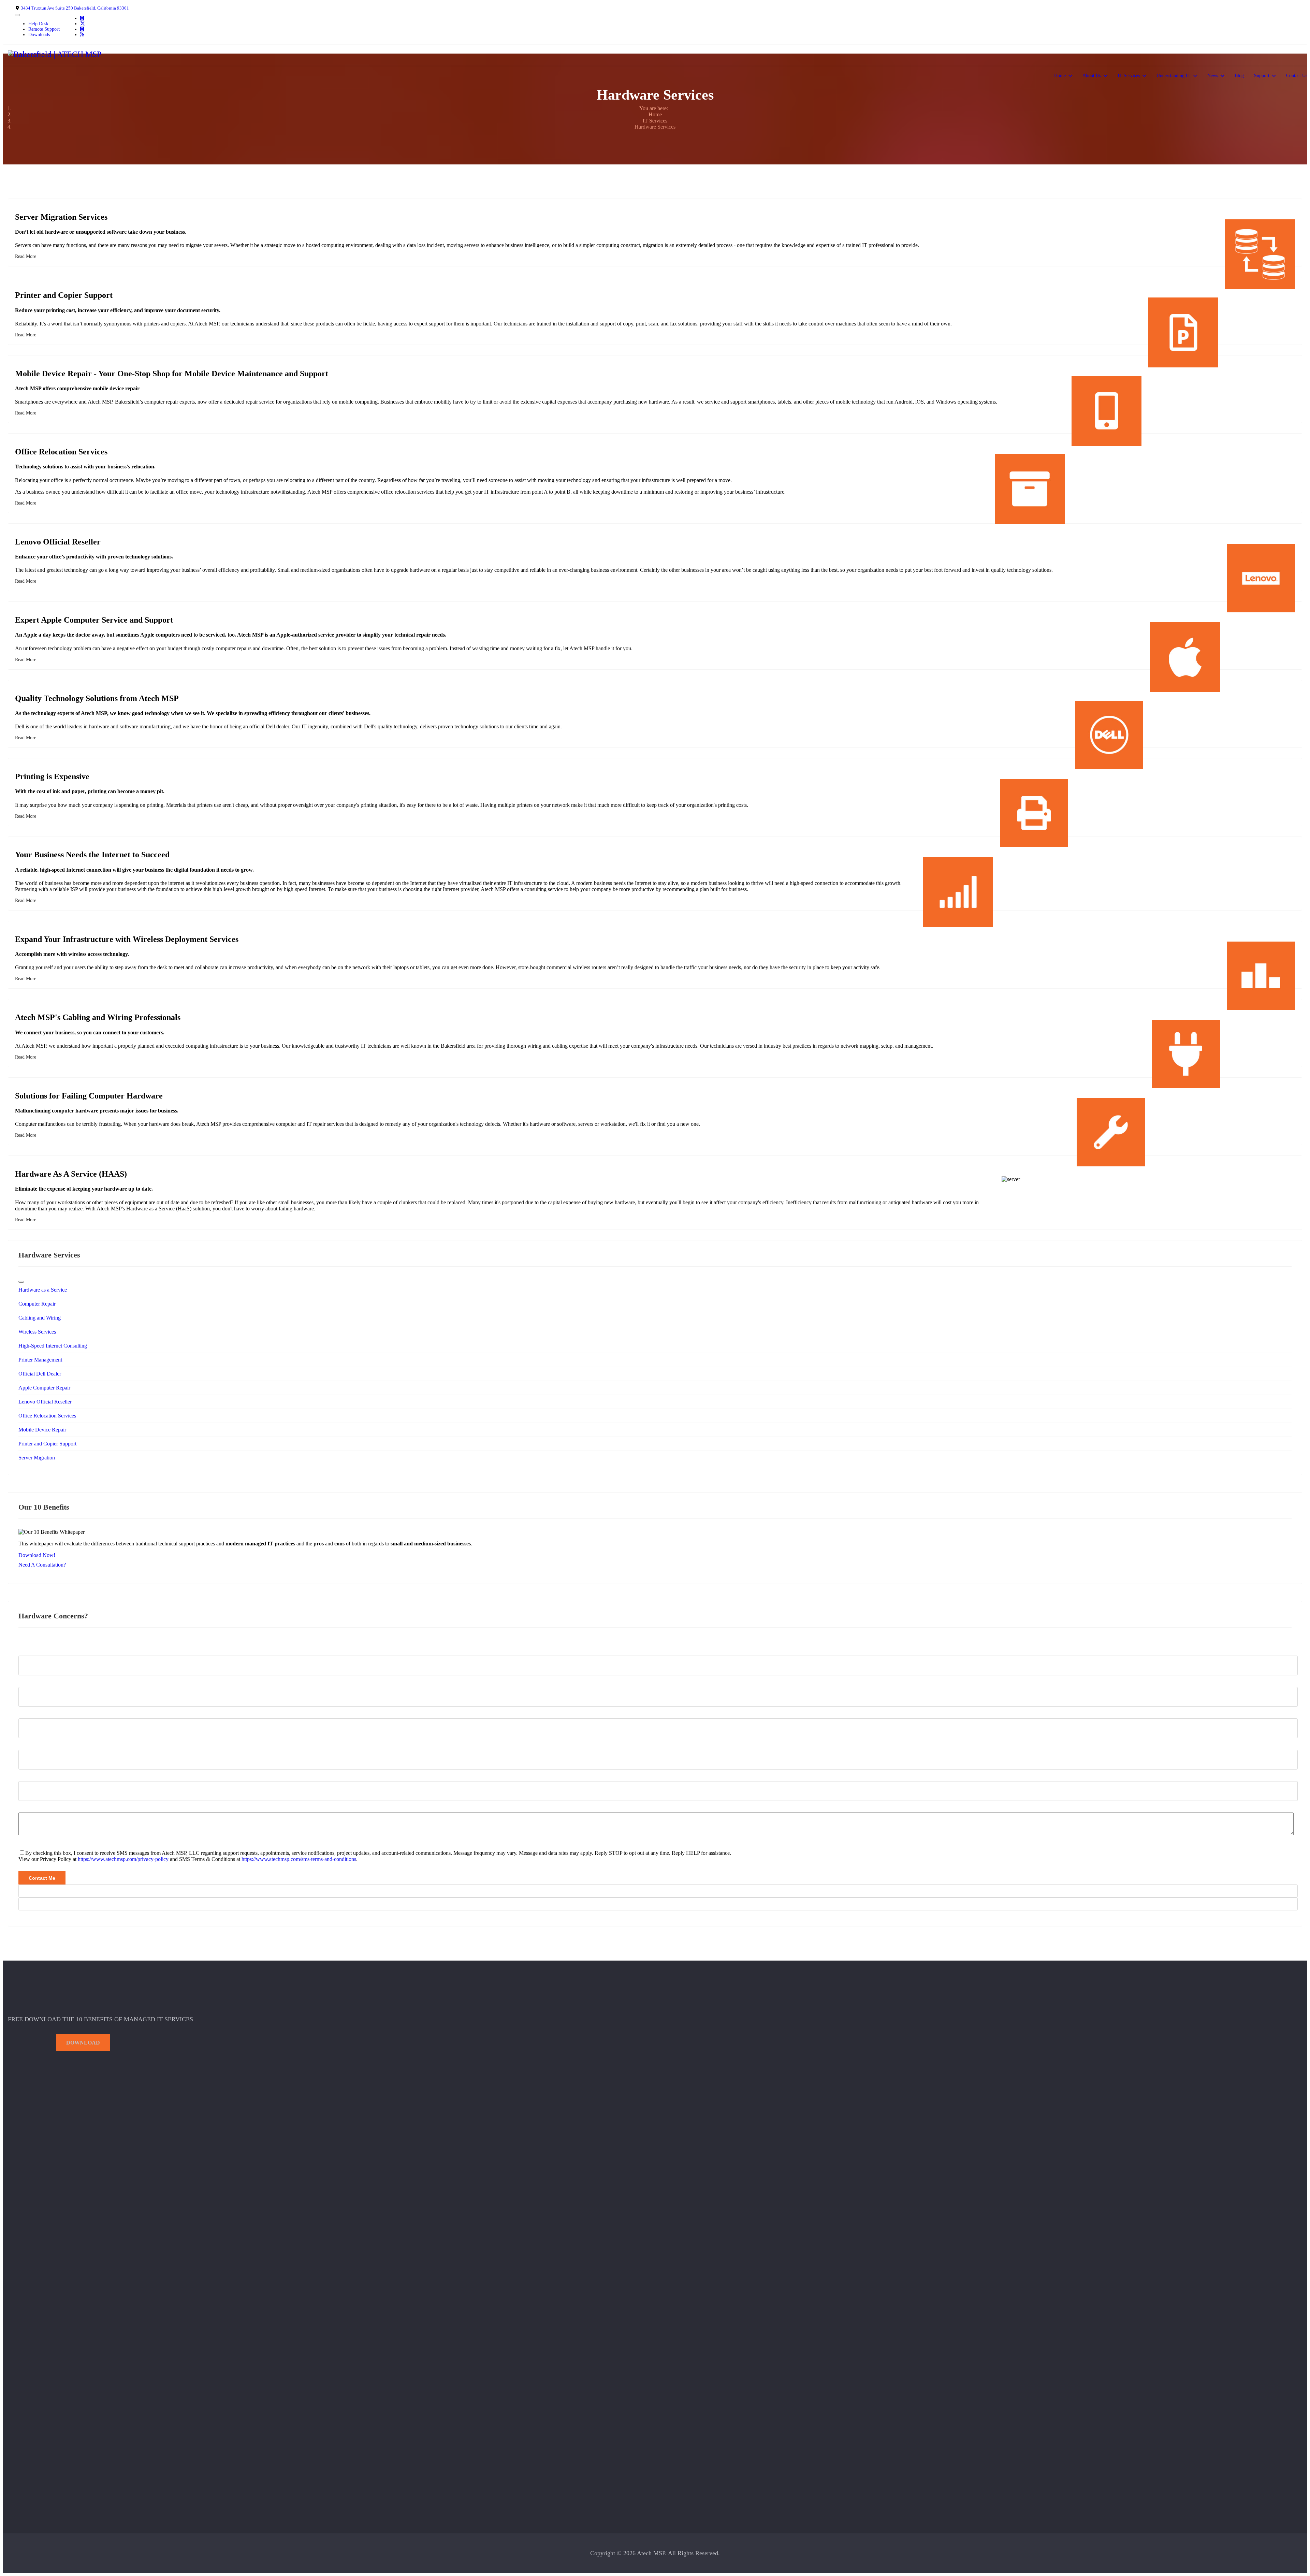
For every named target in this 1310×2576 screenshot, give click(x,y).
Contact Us (1297, 76)
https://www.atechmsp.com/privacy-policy (123, 1859)
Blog (1239, 76)
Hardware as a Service (43, 1290)
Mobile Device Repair (42, 1430)
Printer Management (40, 1360)
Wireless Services (37, 1332)
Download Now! (37, 1555)
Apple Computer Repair (44, 1388)
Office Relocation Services (47, 1416)
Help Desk (38, 24)
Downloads (39, 35)
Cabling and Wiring (40, 1318)
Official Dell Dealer (40, 1374)
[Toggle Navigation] (17, 15)
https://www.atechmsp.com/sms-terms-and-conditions (299, 1859)
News (1213, 76)
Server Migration (37, 1458)
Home (1060, 76)
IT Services (1129, 76)
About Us (1092, 76)
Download (83, 2043)
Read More (26, 256)
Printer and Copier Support (47, 1444)
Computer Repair (37, 1304)
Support (1262, 76)
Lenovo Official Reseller (45, 1402)
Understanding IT (1174, 76)
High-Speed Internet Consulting (53, 1346)
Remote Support (44, 29)
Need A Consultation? (42, 1565)
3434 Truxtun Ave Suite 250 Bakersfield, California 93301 (75, 8)
